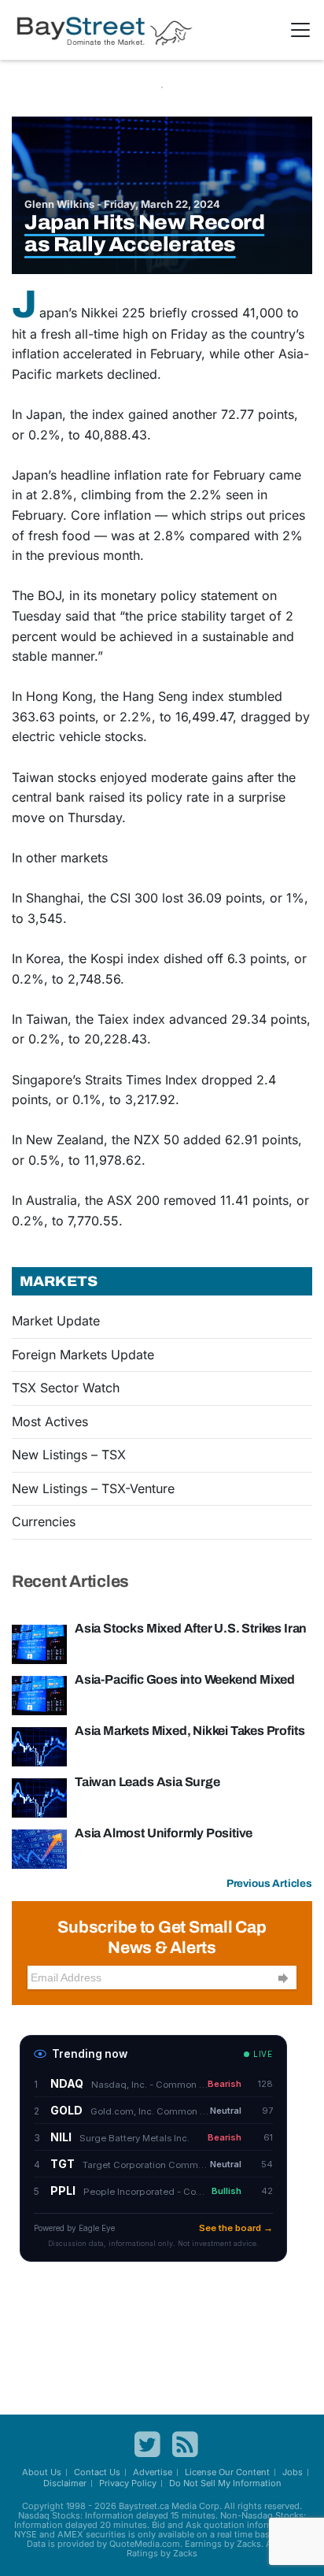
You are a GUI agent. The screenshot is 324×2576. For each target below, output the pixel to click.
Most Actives (50, 1421)
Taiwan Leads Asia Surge (147, 1782)
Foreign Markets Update (83, 1355)
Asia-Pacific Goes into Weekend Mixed (185, 1679)
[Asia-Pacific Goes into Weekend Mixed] (39, 1694)
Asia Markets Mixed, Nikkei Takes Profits (190, 1731)
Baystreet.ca (144, 2506)
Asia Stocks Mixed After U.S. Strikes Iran (191, 1628)
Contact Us (97, 2472)
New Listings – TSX (69, 1455)
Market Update (56, 1321)
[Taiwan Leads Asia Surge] (39, 1796)
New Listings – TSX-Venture (93, 1488)
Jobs (293, 2472)
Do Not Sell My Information (225, 2483)
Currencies (44, 1522)
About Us (42, 2472)
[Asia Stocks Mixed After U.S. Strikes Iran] (39, 1643)
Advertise (153, 2472)
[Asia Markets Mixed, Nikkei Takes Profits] (39, 1745)
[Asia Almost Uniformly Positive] (39, 1848)
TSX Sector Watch (66, 1388)
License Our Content (227, 2472)
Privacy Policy (128, 2483)
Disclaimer (65, 2483)
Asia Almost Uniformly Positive (164, 1833)
